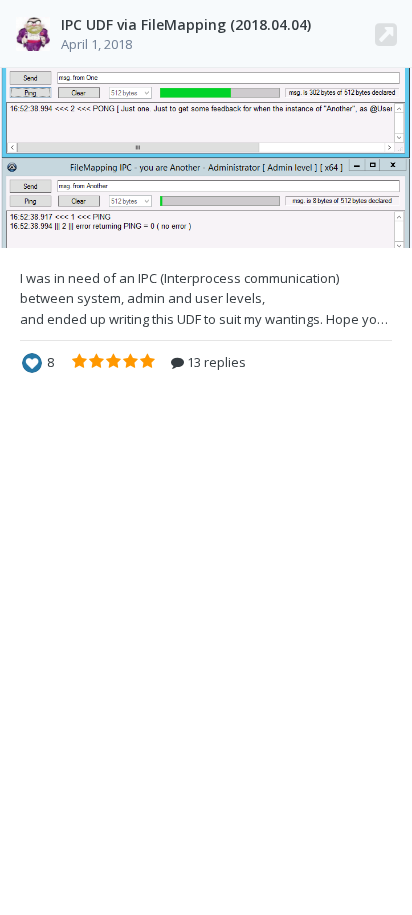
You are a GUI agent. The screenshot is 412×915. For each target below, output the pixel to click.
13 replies (215, 362)
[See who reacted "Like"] (32, 361)
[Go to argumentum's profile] (33, 34)
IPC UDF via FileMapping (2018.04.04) (186, 24)
